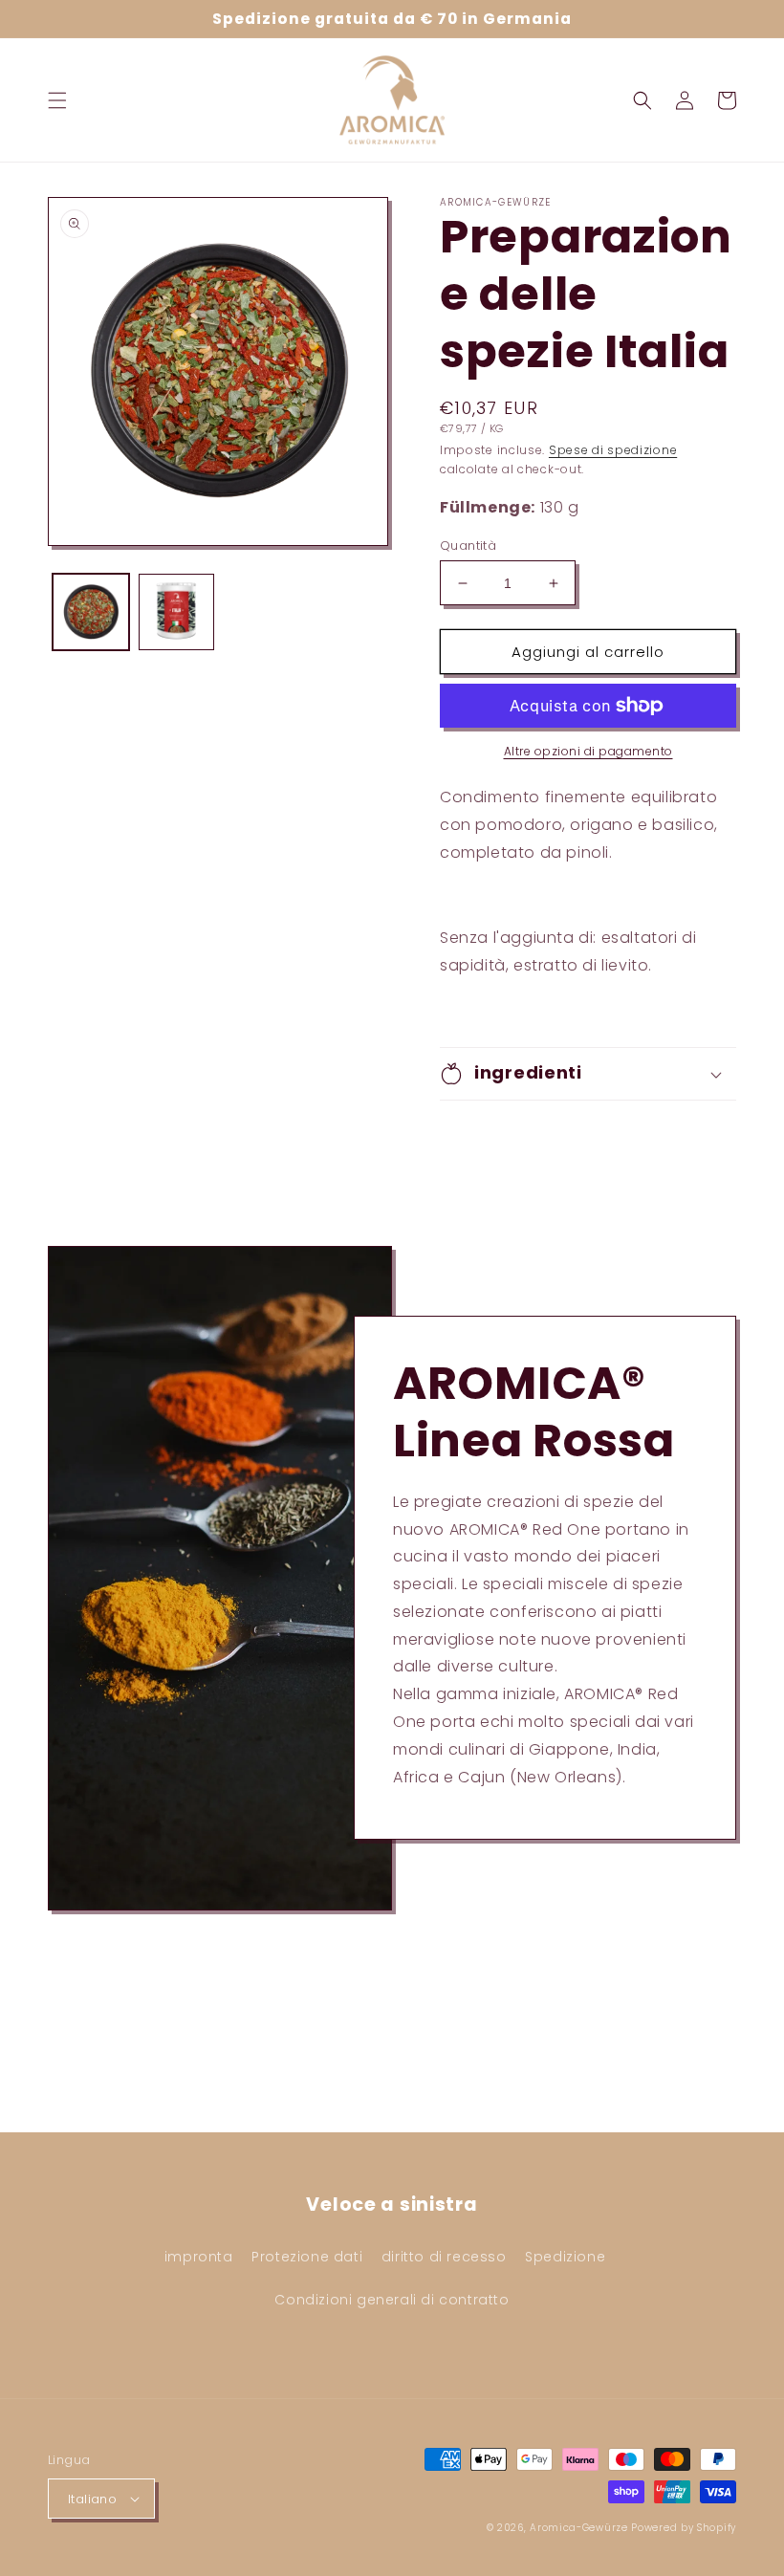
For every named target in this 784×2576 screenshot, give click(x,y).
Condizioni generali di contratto (392, 2300)
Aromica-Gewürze (579, 2528)
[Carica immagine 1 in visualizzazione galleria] (91, 612)
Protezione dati (307, 2257)
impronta (199, 2257)
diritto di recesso (444, 2257)
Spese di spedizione (613, 450)
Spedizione (565, 2257)
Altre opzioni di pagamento (588, 751)
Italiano (92, 2499)
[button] (57, 100)
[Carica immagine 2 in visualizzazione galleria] (177, 612)
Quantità (468, 546)
